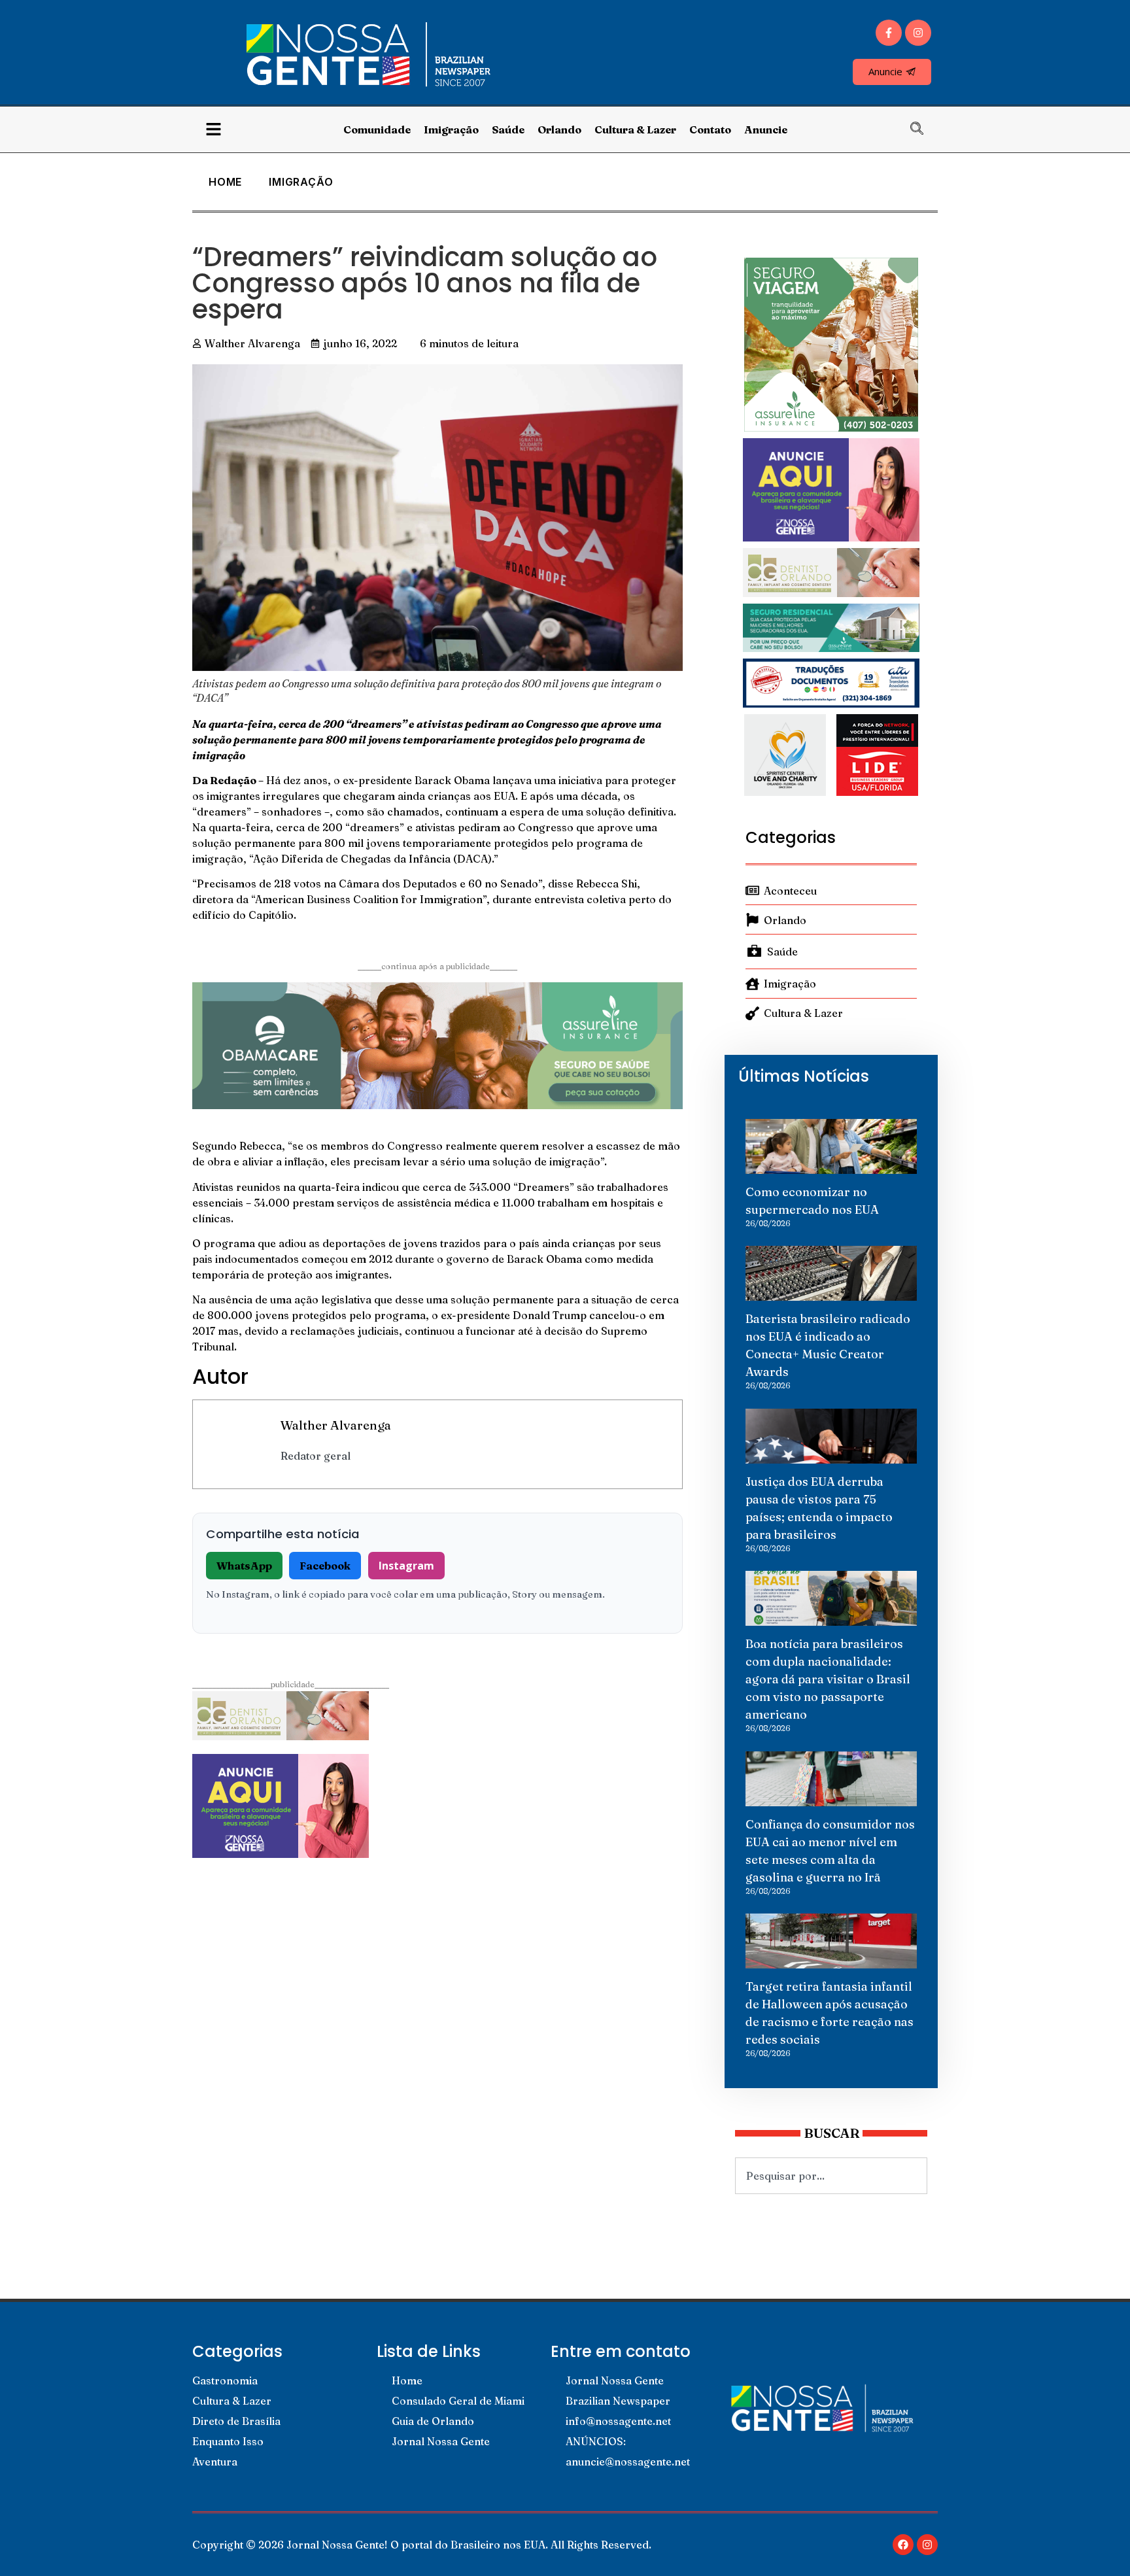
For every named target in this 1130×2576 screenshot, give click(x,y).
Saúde (508, 129)
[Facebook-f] (889, 33)
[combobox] (831, 2176)
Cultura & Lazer (635, 129)
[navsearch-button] (923, 129)
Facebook (325, 1566)
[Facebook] (903, 2545)
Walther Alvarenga (336, 1425)
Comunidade (377, 129)
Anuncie (766, 129)
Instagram (406, 1566)
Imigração (451, 129)
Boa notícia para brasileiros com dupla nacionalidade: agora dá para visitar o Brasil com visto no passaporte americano (828, 1679)
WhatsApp (244, 1566)
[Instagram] (918, 33)
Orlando (559, 129)
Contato (710, 129)
